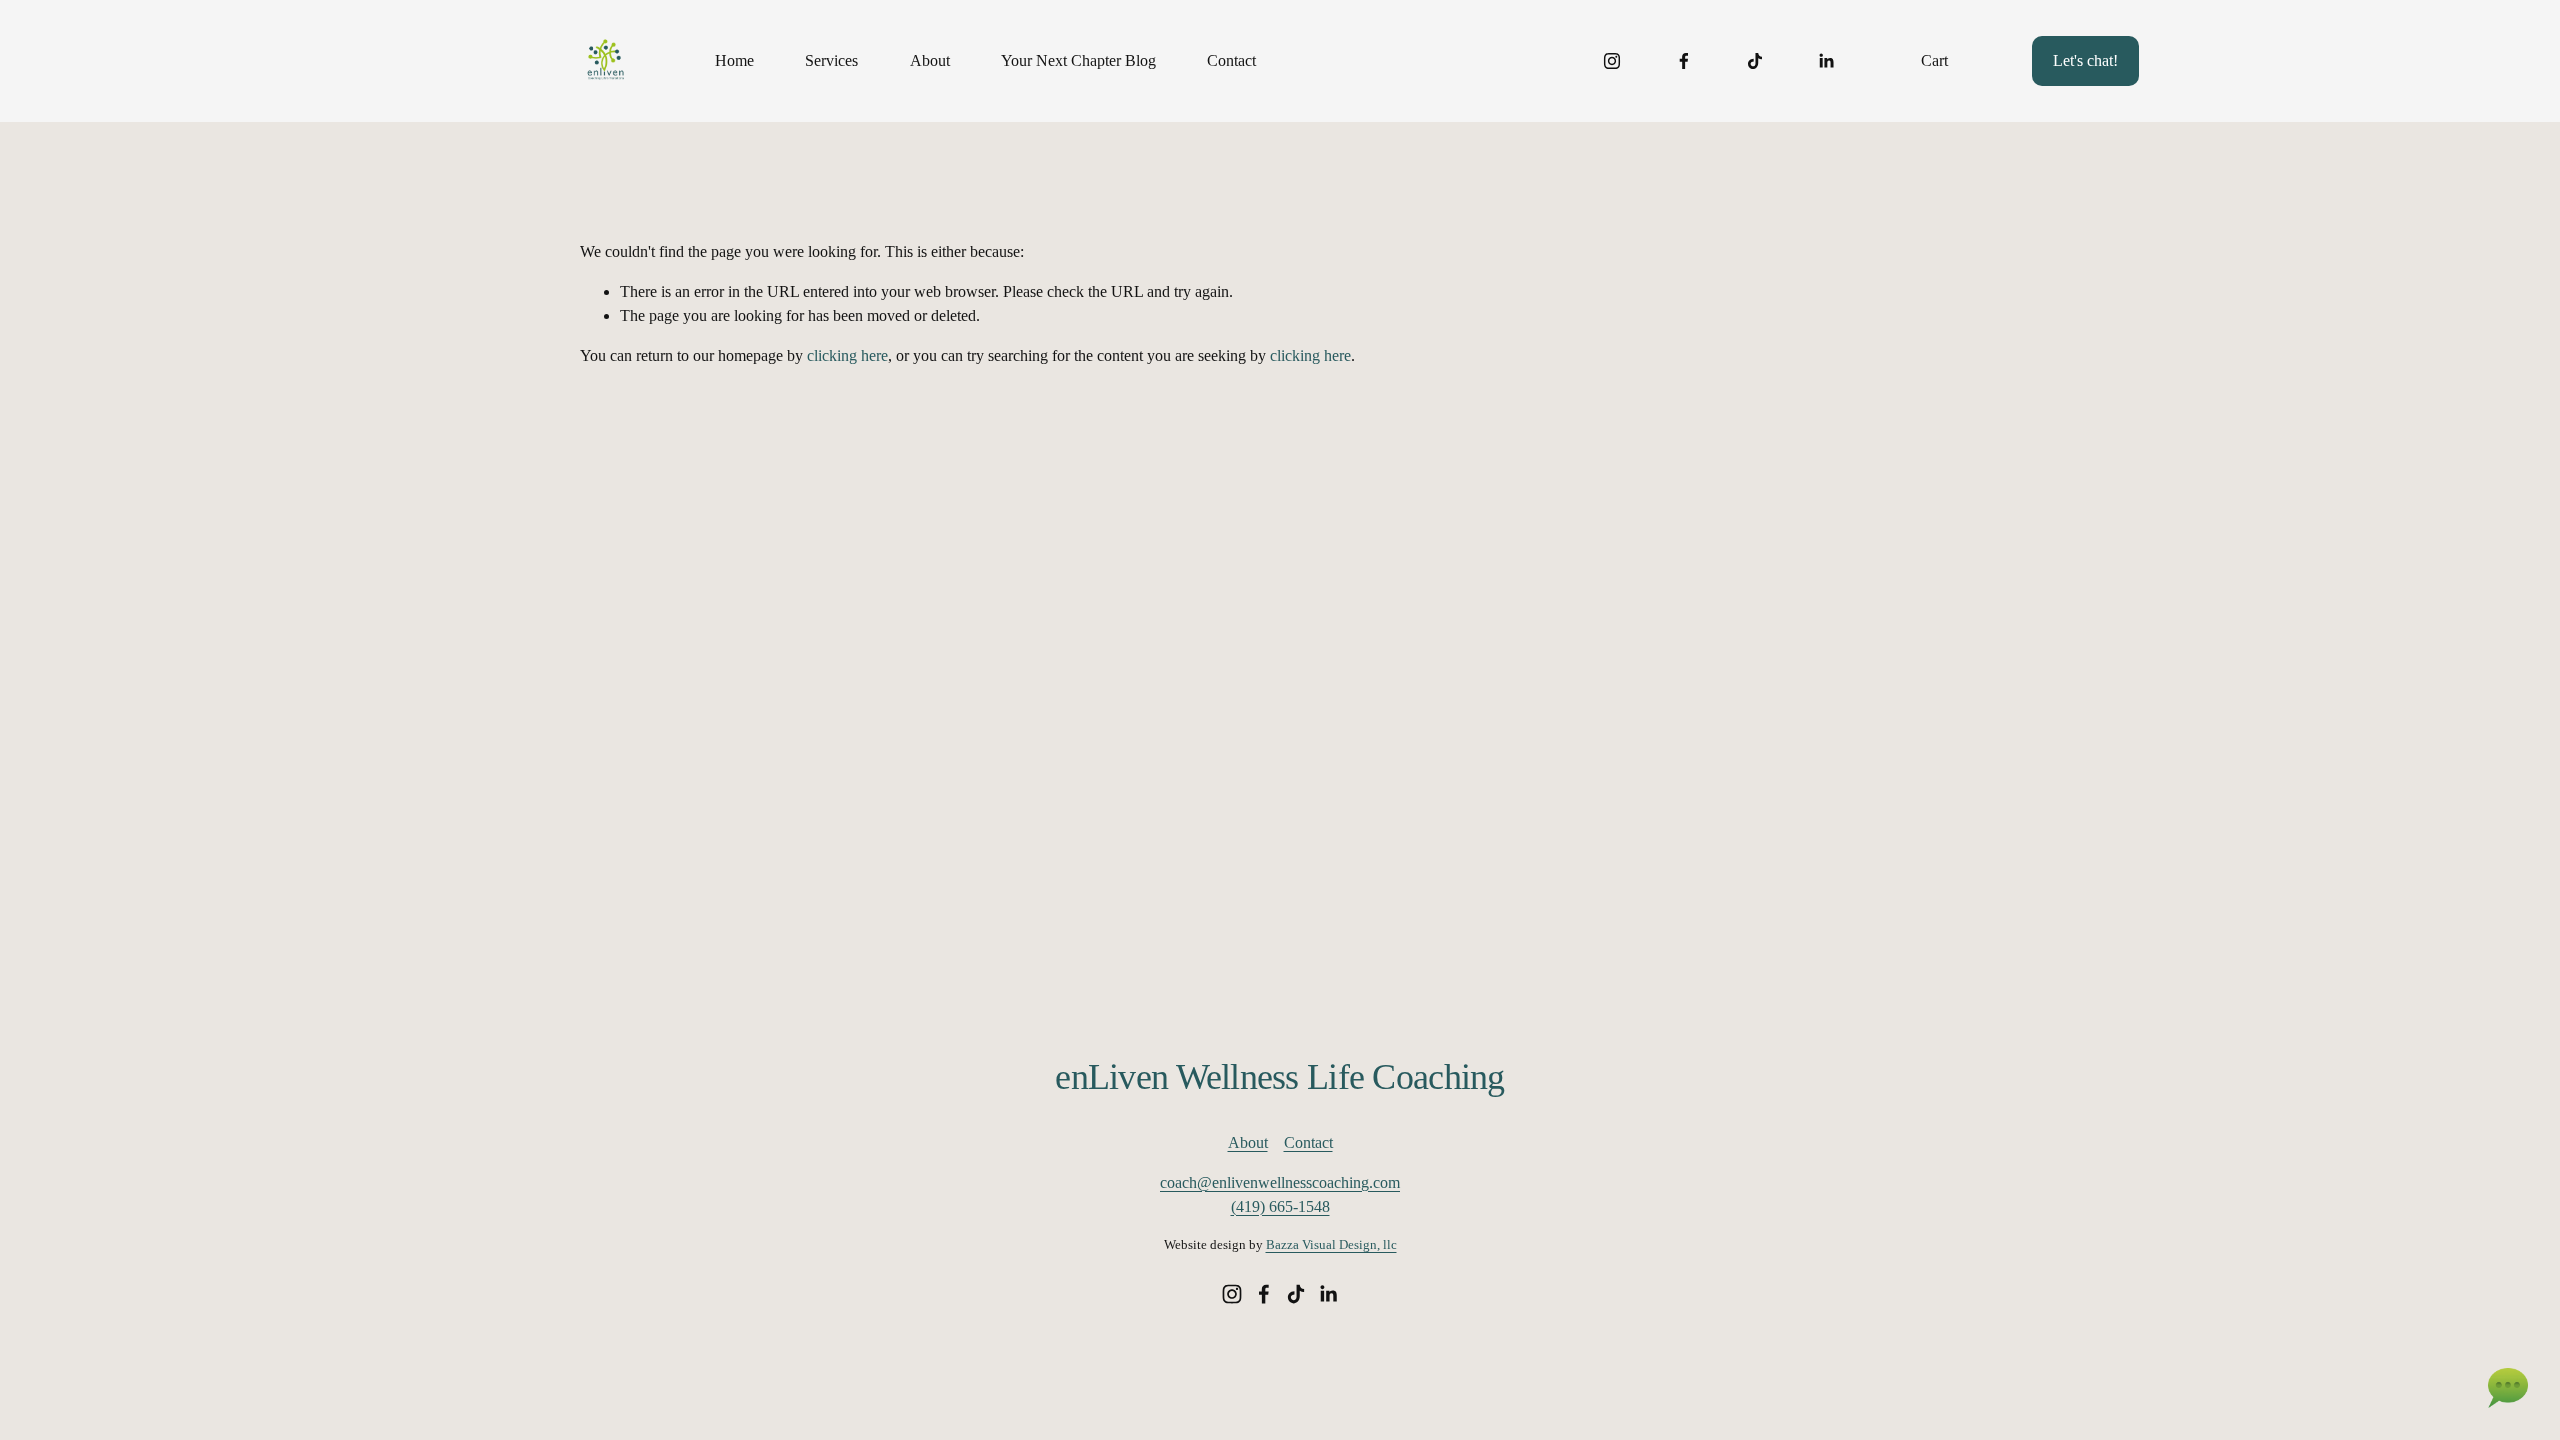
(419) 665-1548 (1280, 1206)
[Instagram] (1612, 61)
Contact (1231, 60)
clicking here (847, 355)
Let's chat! (2085, 60)
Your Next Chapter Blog (1078, 60)
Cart (1934, 60)
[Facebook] (1684, 61)
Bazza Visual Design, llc (1331, 1244)
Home (734, 60)
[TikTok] (1755, 61)
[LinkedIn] (1826, 61)
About (930, 60)
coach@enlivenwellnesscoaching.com (1280, 1182)
